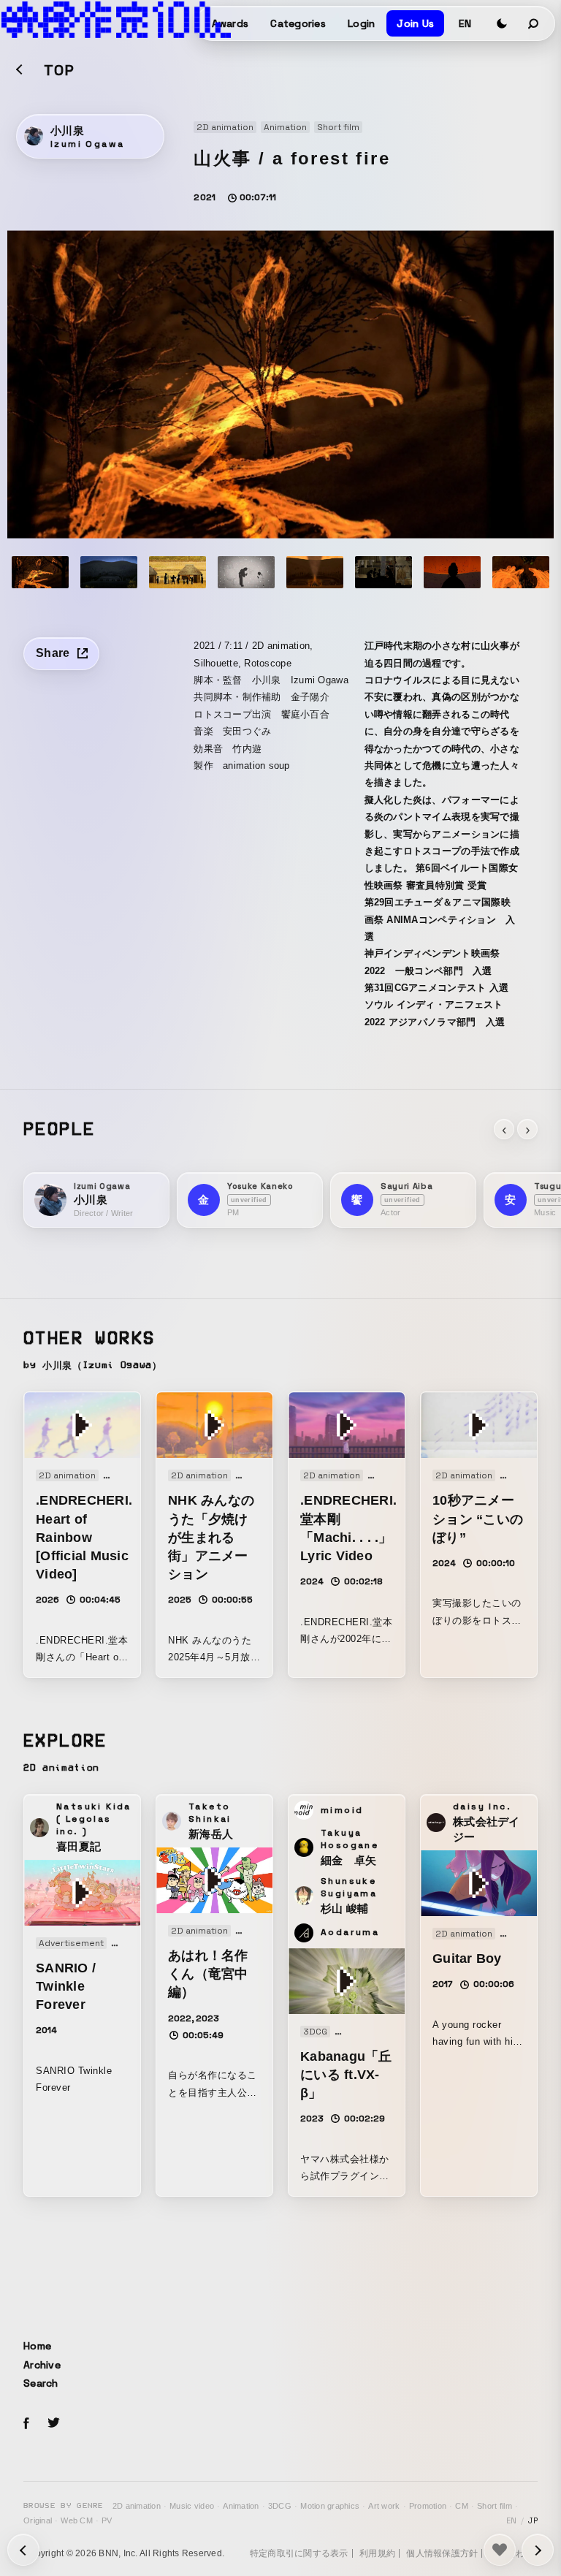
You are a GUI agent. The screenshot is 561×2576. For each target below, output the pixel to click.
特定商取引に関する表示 (299, 2553)
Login (361, 23)
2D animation (137, 2506)
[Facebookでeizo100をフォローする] (26, 2425)
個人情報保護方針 (442, 2553)
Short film (495, 2506)
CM (462, 2506)
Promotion (428, 2506)
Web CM (77, 2520)
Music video (192, 2506)
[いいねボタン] (500, 2550)
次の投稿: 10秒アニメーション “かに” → (23, 2550)
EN (465, 23)
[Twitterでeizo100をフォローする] (53, 2425)
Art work (384, 2506)
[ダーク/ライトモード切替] (502, 23)
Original (38, 2520)
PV (107, 2520)
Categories (298, 23)
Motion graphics (330, 2506)
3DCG (280, 2506)
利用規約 (377, 2553)
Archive (42, 2365)
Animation (241, 2506)
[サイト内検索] (534, 23)
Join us (415, 23)
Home (37, 2346)
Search (41, 2383)
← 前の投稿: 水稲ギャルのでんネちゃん (538, 2550)
